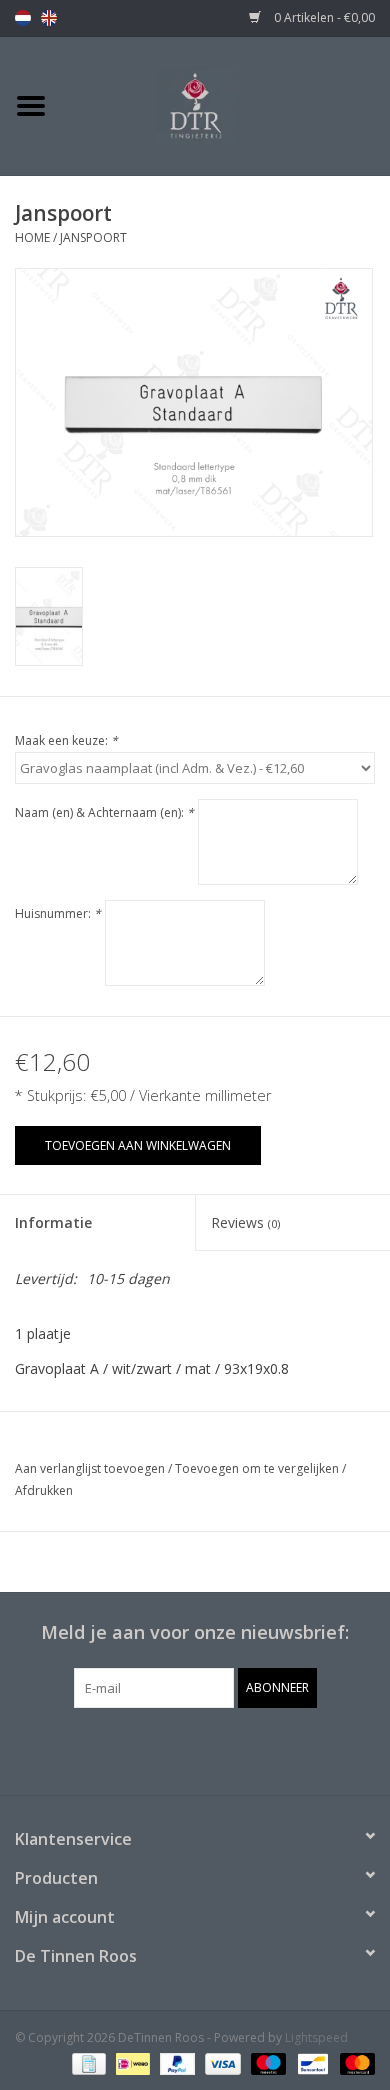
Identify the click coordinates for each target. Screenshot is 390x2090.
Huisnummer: (58, 913)
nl (23, 18)
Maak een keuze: (66, 740)
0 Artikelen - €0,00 (323, 17)
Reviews (245, 1222)
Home (32, 237)
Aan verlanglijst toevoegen (90, 1468)
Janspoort (93, 237)
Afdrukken (44, 1490)
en (49, 18)
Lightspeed (316, 2037)
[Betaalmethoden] (87, 2062)
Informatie (53, 1222)
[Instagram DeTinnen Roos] (213, 1749)
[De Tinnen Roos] (226, 104)
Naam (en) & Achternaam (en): (104, 812)
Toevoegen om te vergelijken (258, 1468)
